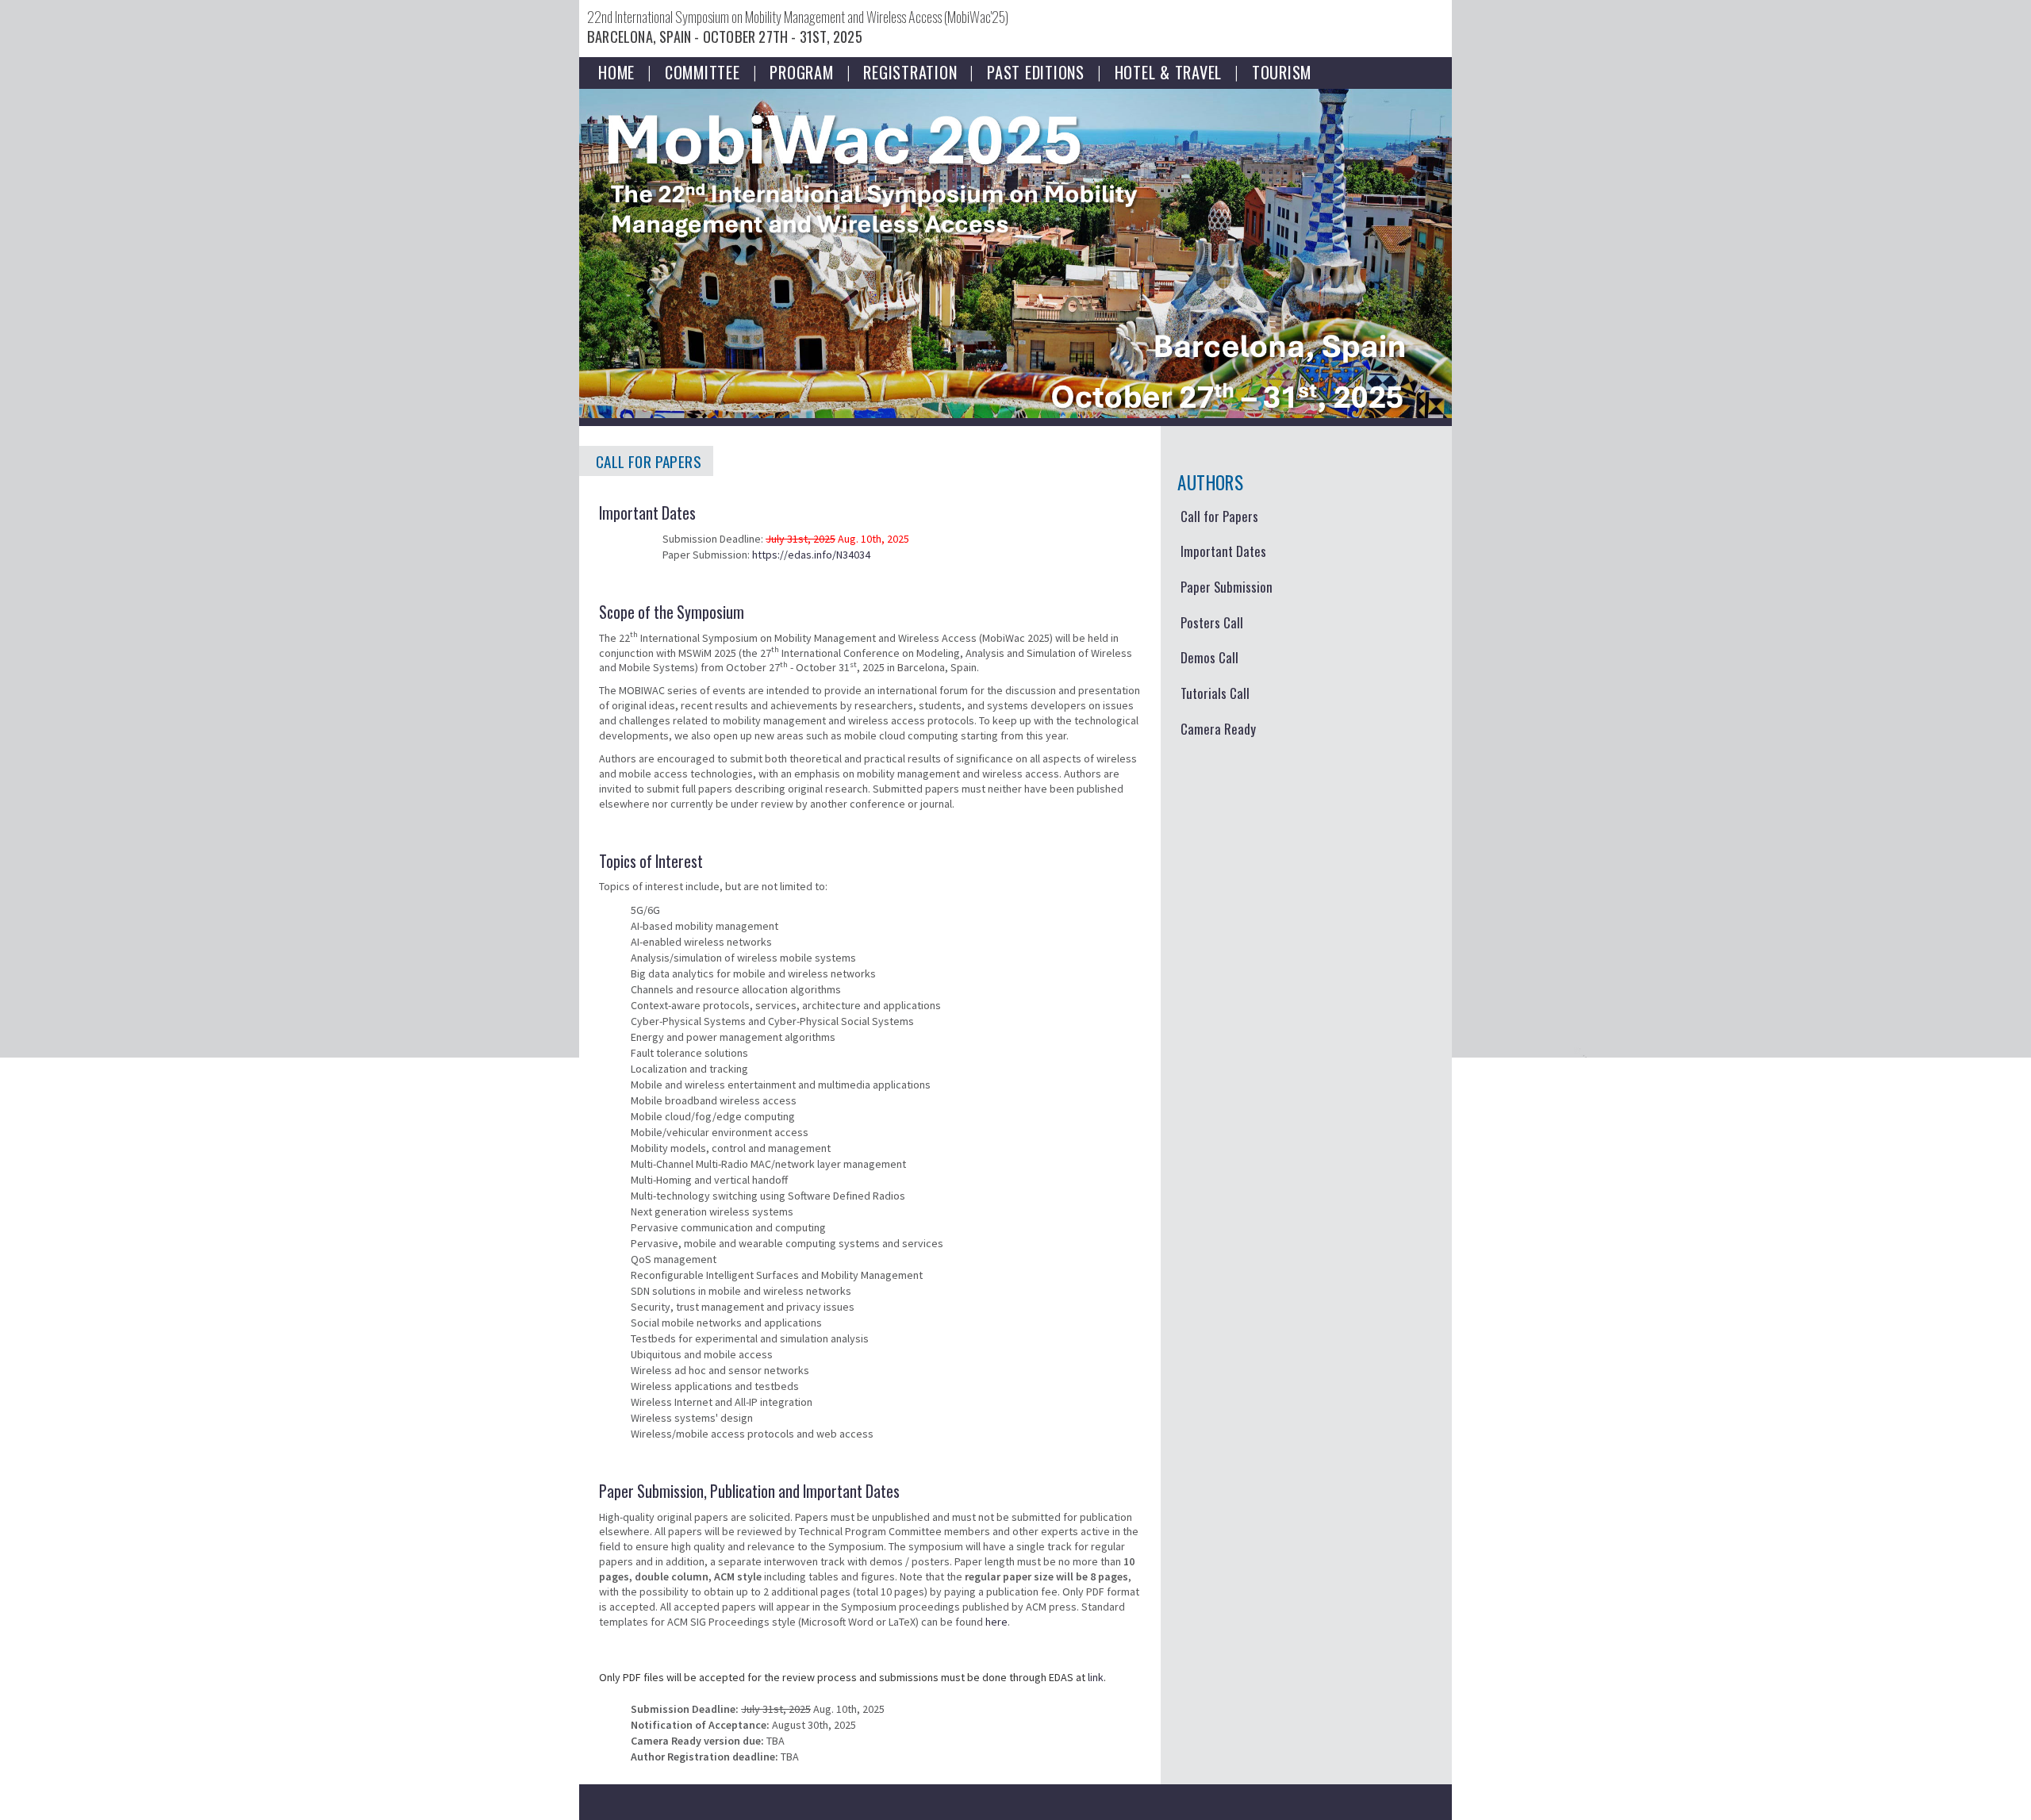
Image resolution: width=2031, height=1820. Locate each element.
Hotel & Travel (1169, 70)
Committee (703, 70)
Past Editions (1036, 70)
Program (801, 70)
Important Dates (1223, 551)
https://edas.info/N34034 (811, 555)
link (1096, 1677)
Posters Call (1212, 622)
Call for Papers (1219, 516)
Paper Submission (1227, 587)
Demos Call (1209, 657)
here (996, 1622)
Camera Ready (1218, 729)
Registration (910, 70)
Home (616, 70)
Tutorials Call (1215, 693)
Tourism (1282, 70)
